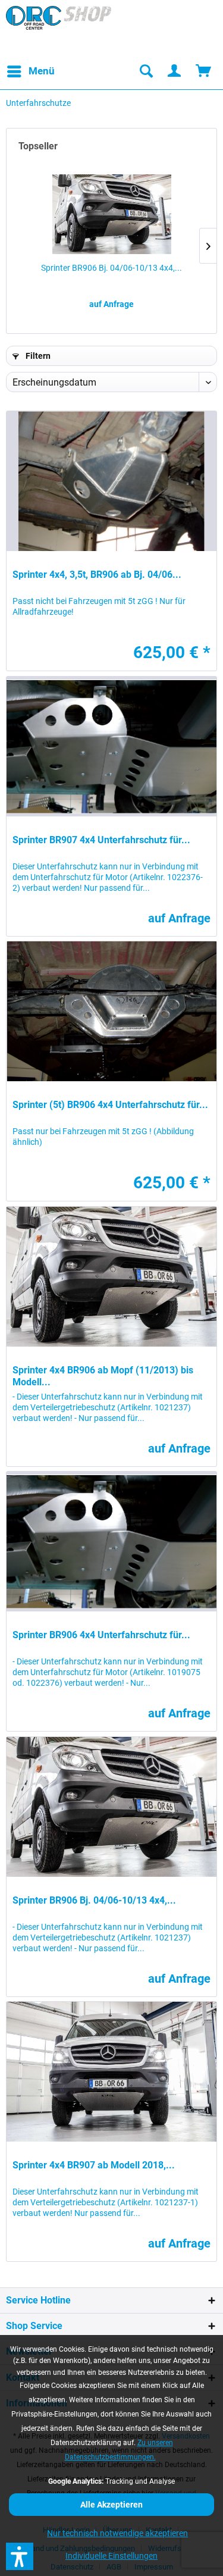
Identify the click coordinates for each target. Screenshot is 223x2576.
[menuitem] (30, 71)
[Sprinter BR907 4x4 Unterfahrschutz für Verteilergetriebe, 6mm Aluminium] (111, 746)
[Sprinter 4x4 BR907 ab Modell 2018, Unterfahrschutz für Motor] (111, 2072)
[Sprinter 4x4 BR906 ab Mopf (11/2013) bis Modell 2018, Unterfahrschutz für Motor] (111, 1277)
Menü (42, 71)
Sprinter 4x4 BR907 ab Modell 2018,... (94, 2165)
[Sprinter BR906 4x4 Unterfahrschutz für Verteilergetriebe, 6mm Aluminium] (111, 1541)
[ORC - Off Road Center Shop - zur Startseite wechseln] (59, 30)
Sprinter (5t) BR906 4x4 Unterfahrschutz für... (110, 1105)
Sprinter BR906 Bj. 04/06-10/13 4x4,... (111, 268)
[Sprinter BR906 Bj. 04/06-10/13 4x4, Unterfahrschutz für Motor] (111, 214)
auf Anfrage (111, 304)
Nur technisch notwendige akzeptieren (117, 2533)
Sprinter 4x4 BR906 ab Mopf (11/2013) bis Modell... (103, 1376)
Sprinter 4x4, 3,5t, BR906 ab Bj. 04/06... (97, 575)
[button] (20, 2556)
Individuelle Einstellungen (111, 2556)
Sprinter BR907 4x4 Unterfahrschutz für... (101, 840)
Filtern (37, 356)
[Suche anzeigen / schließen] (146, 71)
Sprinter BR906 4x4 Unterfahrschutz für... (101, 1635)
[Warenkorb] (204, 71)
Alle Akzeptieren (111, 2505)
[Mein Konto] (175, 71)
